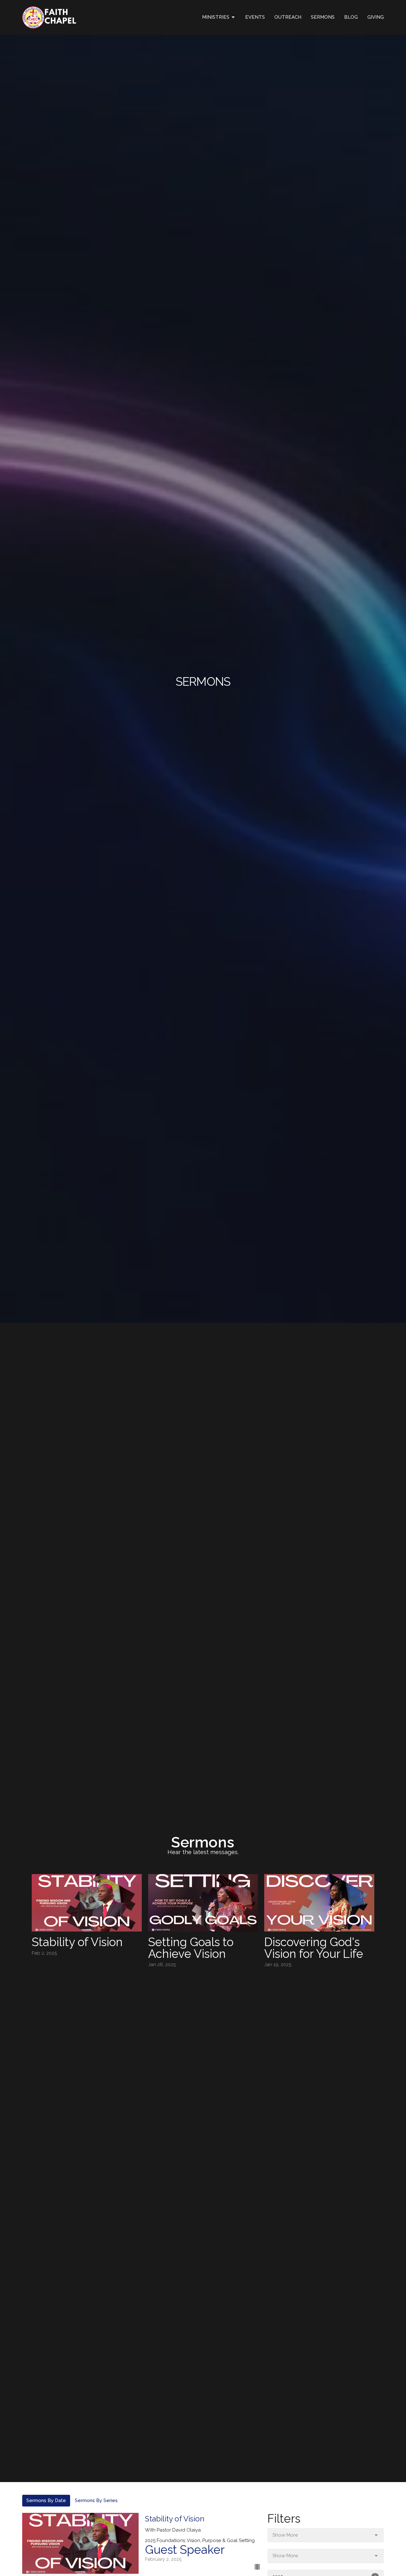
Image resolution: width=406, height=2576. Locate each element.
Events (255, 17)
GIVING (376, 17)
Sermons (323, 17)
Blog (351, 17)
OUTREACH (288, 17)
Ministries (216, 17)
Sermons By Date (46, 2500)
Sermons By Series (96, 2500)
